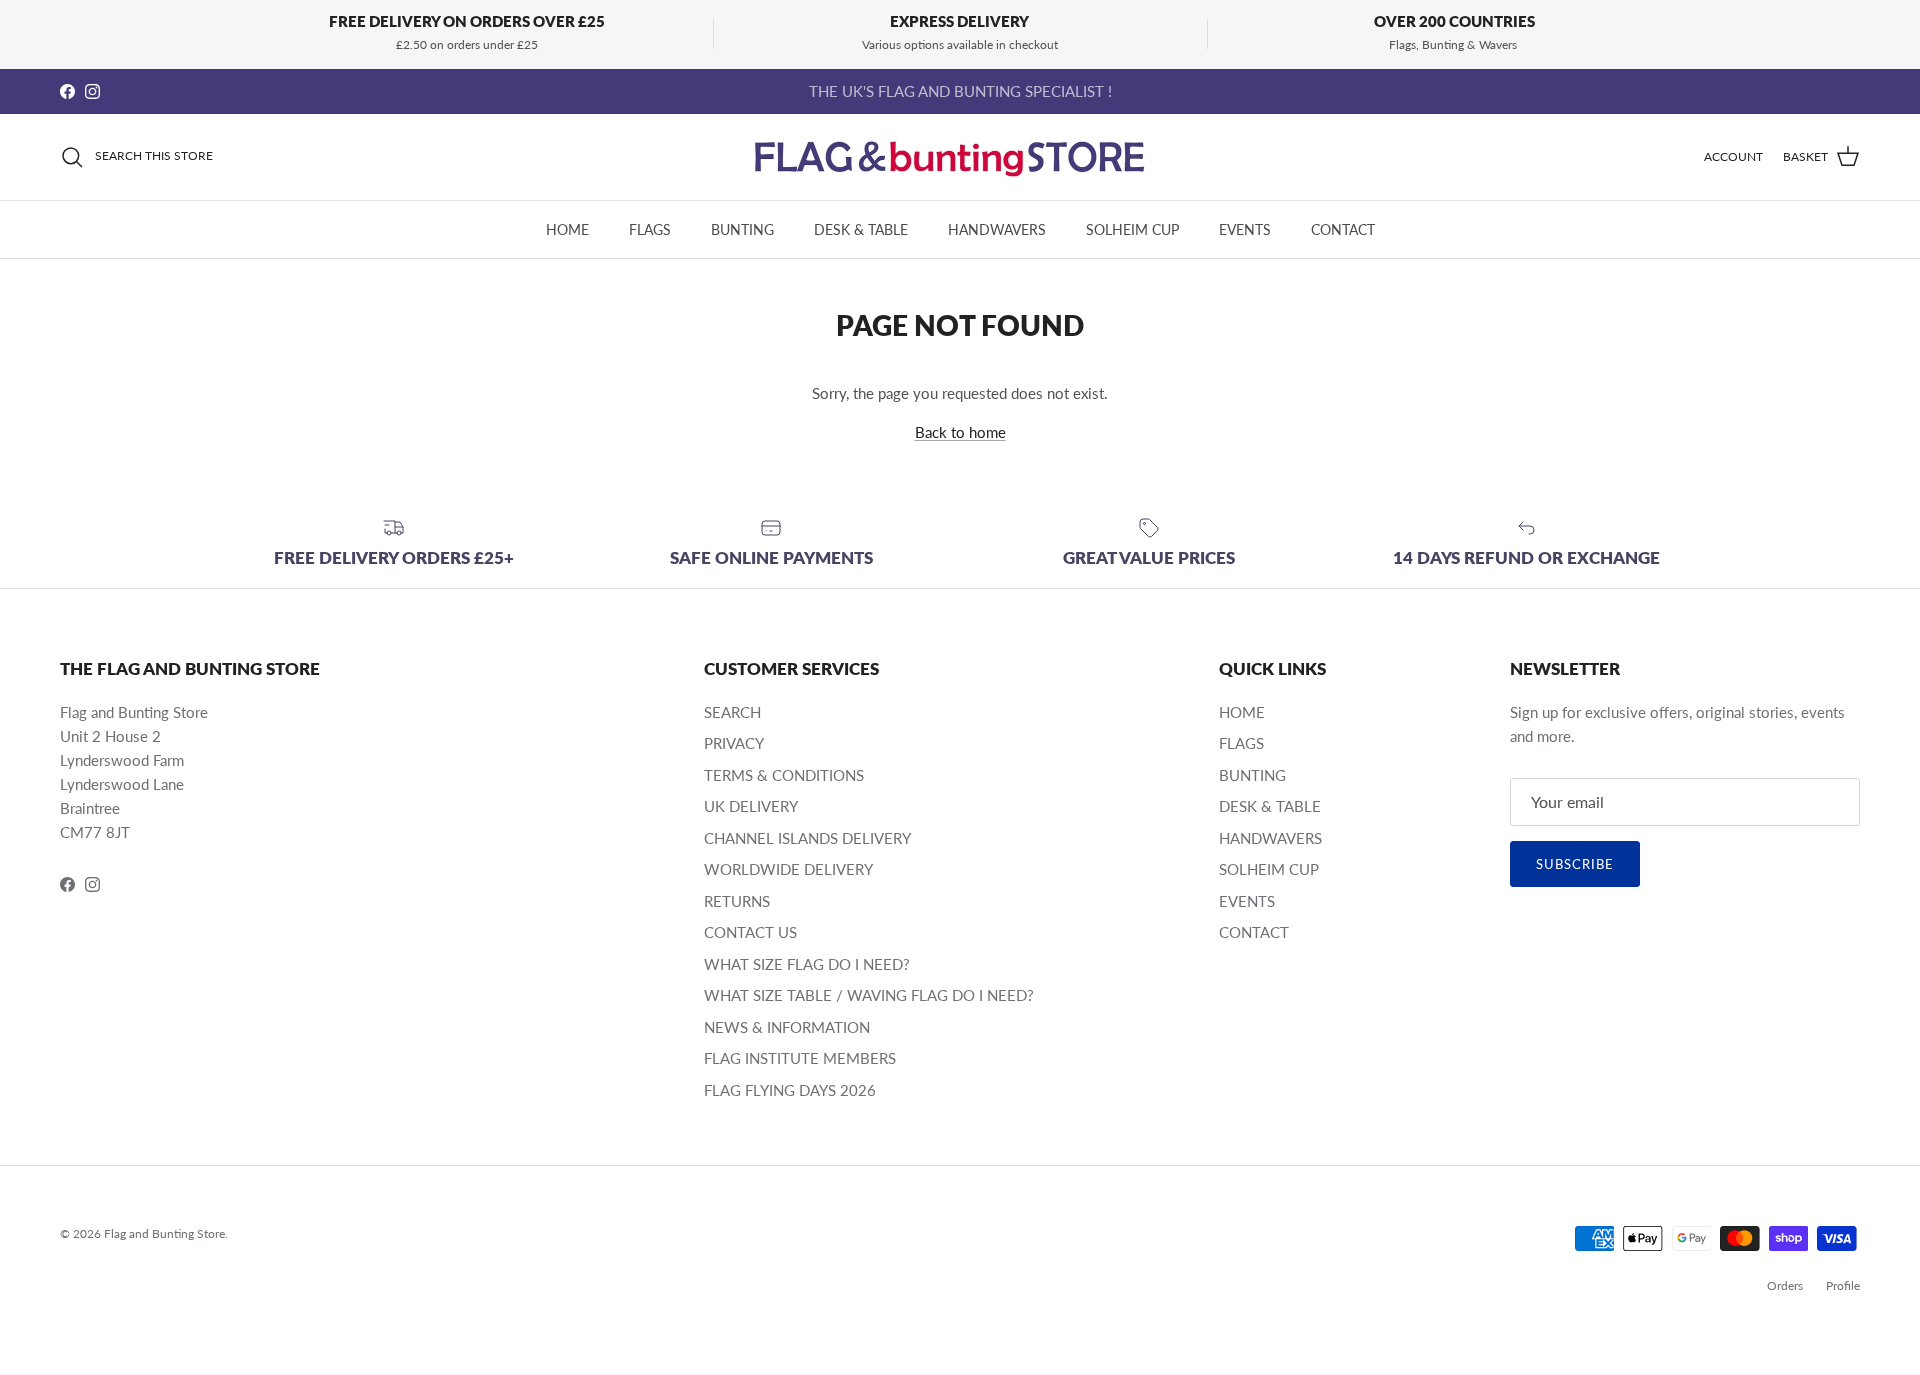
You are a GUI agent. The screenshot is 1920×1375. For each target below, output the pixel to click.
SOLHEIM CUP (1132, 229)
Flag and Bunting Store (164, 1233)
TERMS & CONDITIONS (784, 775)
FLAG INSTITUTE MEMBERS (800, 1058)
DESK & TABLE (861, 229)
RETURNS (737, 901)
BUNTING (742, 229)
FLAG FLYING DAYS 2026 (790, 1090)
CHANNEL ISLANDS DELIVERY (807, 838)
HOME (567, 229)
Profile (1843, 1285)
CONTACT (1343, 229)
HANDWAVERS (997, 229)
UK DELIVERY (751, 806)
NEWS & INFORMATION (787, 1027)
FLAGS (650, 229)
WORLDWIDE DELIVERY (788, 869)
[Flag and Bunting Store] (960, 157)
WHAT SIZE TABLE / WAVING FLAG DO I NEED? (869, 995)
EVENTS (1245, 229)
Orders (1785, 1285)
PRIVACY (734, 743)
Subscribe (1575, 864)
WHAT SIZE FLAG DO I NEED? (807, 964)
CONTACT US (750, 932)
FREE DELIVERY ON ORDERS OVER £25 (960, 99)
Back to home (960, 432)
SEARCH (732, 712)
